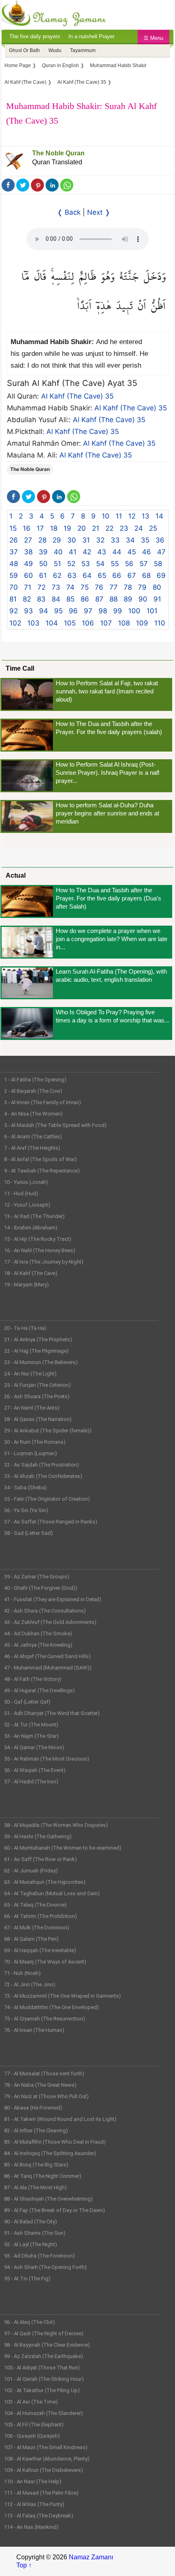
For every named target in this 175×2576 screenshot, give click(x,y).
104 (52, 623)
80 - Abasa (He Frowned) (33, 2108)
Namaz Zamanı (91, 2557)
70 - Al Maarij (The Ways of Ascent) (45, 1962)
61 (43, 575)
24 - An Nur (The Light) (30, 1374)
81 (13, 599)
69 (161, 575)
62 (57, 575)
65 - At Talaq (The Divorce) (35, 1905)
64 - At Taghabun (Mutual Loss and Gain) (52, 1893)
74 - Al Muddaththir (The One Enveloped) (51, 2007)
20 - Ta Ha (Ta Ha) (25, 1328)
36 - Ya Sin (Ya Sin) (26, 1510)
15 (13, 528)
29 (57, 540)
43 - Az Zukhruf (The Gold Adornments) (50, 1622)
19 (67, 528)
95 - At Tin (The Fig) (27, 2279)
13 (145, 516)
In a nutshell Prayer (91, 36)
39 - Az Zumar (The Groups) (37, 1577)
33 (115, 540)
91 (157, 599)
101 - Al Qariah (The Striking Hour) (44, 2379)
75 (85, 587)
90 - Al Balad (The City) (31, 2222)
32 (100, 540)
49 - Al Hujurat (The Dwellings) (39, 1690)
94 (44, 611)
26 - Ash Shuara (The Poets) (37, 1396)
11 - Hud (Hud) (21, 1193)
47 (161, 552)
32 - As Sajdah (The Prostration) (42, 1465)
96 (73, 611)
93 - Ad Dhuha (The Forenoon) (39, 2256)
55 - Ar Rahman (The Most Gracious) (47, 1759)
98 (103, 611)
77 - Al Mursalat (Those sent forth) (44, 2074)
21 (96, 528)
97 (88, 611)
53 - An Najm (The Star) (31, 1736)
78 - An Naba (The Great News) (40, 2085)
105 (70, 623)
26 (14, 540)
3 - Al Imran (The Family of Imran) (43, 1102)
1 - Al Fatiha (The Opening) (35, 1080)
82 (27, 599)
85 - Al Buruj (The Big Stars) (36, 2165)
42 (87, 552)
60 (28, 575)
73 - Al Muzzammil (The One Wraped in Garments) (62, 1996)
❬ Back (69, 212)
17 (40, 528)
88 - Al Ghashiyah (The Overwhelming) (48, 2199)
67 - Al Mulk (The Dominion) (37, 1928)
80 (157, 587)
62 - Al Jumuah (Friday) (31, 1871)
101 (152, 611)
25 (153, 528)
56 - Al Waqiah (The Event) (35, 1770)
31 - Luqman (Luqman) (31, 1453)
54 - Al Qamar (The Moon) (34, 1747)
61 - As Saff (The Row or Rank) (40, 1859)
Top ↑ (24, 2565)
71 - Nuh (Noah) (22, 1973)
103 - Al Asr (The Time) (31, 2402)
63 (72, 575)
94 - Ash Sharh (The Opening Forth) (45, 2267)
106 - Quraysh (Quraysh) (32, 2436)
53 (86, 564)
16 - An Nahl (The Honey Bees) (40, 1250)
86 (85, 599)
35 (145, 540)
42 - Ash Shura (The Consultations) (45, 1611)
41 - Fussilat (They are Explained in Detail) (53, 1599)
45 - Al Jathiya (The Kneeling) (38, 1645)
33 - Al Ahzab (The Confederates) (43, 1476)
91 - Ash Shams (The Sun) (35, 2233)
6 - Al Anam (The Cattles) (33, 1137)
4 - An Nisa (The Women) (33, 1114)
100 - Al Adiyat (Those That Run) (42, 2368)
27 (28, 540)
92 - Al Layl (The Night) (31, 2244)
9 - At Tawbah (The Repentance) (42, 1171)
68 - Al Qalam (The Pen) (31, 1939)
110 (160, 623)
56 (129, 564)
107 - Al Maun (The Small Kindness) (46, 2447)
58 (158, 564)
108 (124, 623)
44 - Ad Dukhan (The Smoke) (38, 1633)
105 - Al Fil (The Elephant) (34, 2425)
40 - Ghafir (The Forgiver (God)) (41, 1588)
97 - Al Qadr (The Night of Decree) (44, 2333)
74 (70, 587)
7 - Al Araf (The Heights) (32, 1148)
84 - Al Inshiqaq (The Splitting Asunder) (50, 2153)
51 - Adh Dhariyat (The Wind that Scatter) (52, 1713)
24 (139, 528)
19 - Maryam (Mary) (26, 1285)
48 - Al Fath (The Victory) (33, 1679)
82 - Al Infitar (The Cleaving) (36, 2130)
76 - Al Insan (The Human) (34, 2030)
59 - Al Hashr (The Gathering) (38, 1836)
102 (15, 623)
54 (100, 564)
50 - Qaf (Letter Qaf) (27, 1702)
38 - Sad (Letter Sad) (28, 1533)
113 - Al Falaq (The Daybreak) (39, 2516)
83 (41, 599)
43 (102, 552)
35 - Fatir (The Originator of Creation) (47, 1499)
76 (99, 587)
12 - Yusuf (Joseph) (27, 1205)
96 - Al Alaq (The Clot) (30, 2322)
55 (115, 564)
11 (119, 516)
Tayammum (83, 50)
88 (114, 599)
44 (117, 552)
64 (87, 575)
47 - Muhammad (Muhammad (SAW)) (48, 1668)
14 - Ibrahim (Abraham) (31, 1228)
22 (109, 528)
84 (56, 599)
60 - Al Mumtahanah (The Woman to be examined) (63, 1848)
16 (27, 528)
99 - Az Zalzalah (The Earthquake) (44, 2356)
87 (99, 599)
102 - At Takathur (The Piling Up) (42, 2390)
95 (58, 611)
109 (142, 623)
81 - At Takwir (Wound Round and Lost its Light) (60, 2119)
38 (28, 552)
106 (88, 623)
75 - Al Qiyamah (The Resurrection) (45, 2019)
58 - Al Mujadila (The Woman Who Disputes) (56, 1825)
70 (14, 587)
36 (160, 540)
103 (33, 623)
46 (147, 552)
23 (124, 528)
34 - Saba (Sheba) (25, 1487)
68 (146, 575)
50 (43, 564)
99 (118, 611)
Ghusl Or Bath (24, 50)
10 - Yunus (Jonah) (26, 1182)
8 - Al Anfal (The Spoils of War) (40, 1159)
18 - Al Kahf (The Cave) (31, 1273)
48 (14, 564)
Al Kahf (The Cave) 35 (77, 396)
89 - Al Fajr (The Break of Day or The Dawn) (55, 2210)
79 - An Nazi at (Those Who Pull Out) (46, 2096)
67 (132, 575)
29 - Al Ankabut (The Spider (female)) (48, 1431)
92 (14, 611)
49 (28, 564)
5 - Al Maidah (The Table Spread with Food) (55, 1125)
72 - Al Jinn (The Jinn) (30, 1984)
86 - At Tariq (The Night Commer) (43, 2176)
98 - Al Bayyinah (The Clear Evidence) (47, 2345)
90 (143, 599)
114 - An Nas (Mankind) (31, 2527)
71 (28, 587)
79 (142, 587)
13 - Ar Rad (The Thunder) (34, 1216)
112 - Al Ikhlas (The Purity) (34, 2504)
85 (70, 599)
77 (114, 587)
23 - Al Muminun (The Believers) (41, 1362)
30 (72, 540)
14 (159, 516)
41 (73, 552)
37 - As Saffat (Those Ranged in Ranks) (51, 1522)
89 (128, 599)
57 (144, 564)
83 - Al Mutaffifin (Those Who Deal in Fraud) (55, 2142)
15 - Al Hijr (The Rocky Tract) (38, 1239)
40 (58, 552)
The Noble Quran (58, 153)
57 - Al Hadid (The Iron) (31, 1782)
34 (130, 540)
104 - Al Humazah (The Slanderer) (44, 2413)
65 (102, 575)
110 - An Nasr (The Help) (33, 2481)
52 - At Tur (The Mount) (31, 1725)
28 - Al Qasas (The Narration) (38, 1419)
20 (82, 528)
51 (57, 564)
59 (14, 575)
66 (117, 575)
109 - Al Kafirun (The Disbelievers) (44, 2470)
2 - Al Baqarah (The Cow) (33, 1091)
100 (134, 611)
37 (14, 552)
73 (56, 587)
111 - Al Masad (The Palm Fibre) (41, 2493)
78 (128, 587)
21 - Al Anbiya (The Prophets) (38, 1339)
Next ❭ (99, 212)
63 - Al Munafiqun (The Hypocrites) (45, 1882)
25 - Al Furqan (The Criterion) (37, 1385)
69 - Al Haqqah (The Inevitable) (40, 1950)
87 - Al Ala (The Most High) (35, 2187)
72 (42, 587)
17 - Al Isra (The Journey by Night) (44, 1262)
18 (54, 528)
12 (132, 516)
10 (106, 516)
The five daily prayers (35, 36)
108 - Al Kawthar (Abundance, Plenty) (47, 2459)
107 (106, 623)
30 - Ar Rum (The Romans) (35, 1442)
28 (42, 540)
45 (132, 552)
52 (71, 564)
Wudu (55, 50)
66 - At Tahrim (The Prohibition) (40, 1916)
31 (86, 540)
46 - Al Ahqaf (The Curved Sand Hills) (47, 1656)
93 (28, 611)
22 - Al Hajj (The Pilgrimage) (36, 1351)
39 (43, 552)
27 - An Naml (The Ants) (32, 1408)
